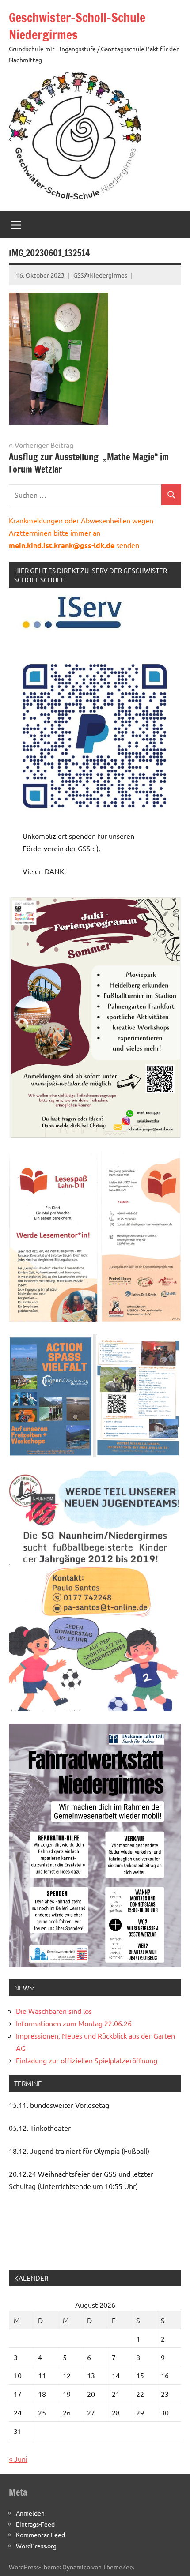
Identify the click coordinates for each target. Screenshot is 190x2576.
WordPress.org (36, 2546)
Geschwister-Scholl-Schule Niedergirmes (77, 26)
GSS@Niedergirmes (100, 275)
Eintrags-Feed (35, 2524)
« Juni (18, 2459)
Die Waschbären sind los (54, 2011)
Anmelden (30, 2513)
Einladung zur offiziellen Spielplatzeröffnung (87, 2060)
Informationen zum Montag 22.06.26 (74, 2023)
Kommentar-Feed (40, 2535)
